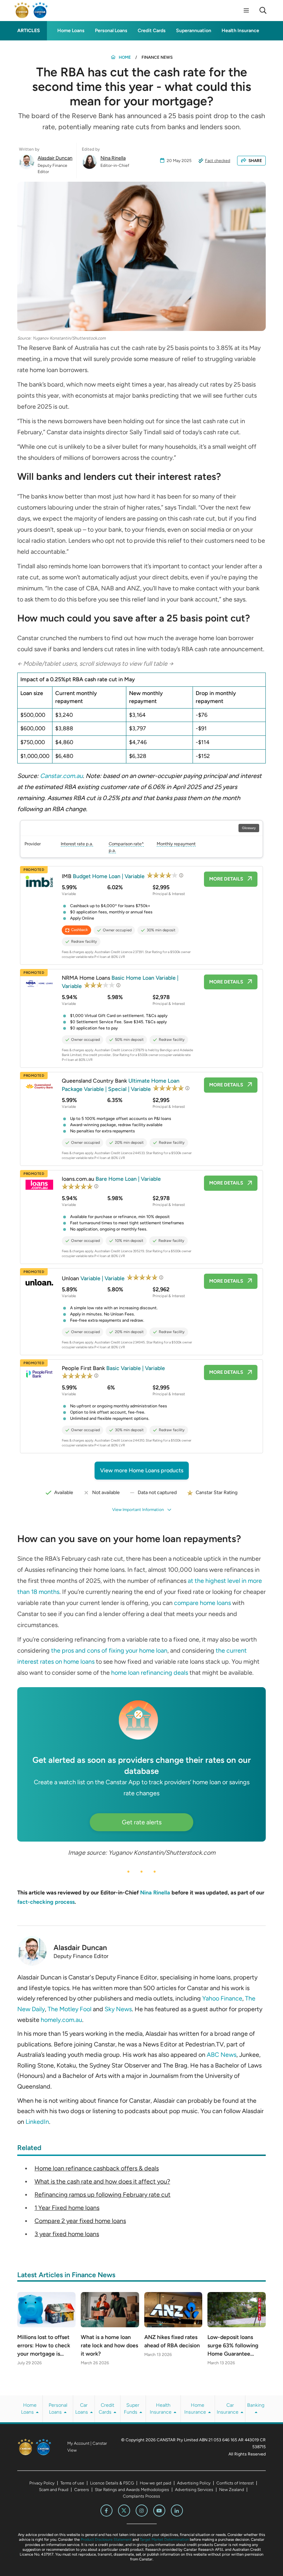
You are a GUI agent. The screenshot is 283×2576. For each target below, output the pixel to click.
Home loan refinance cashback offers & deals (97, 2168)
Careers (82, 2490)
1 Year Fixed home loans (67, 2208)
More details (226, 879)
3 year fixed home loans (67, 2234)
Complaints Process (141, 2496)
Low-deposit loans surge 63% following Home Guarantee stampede (233, 2346)
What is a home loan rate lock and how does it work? (109, 2345)
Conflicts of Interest (235, 2483)
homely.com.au (61, 2020)
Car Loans (82, 2409)
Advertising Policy (194, 2483)
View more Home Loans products (142, 1470)
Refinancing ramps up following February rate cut (103, 2195)
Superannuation (194, 31)
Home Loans (71, 31)
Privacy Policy (42, 2483)
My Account (78, 2443)
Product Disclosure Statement (106, 2540)
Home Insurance (196, 2409)
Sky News (118, 2009)
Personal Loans (111, 31)
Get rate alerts (142, 1822)
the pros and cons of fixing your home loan (109, 1651)
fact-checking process (46, 1902)
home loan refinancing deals (150, 1673)
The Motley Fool (70, 2009)
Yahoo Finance (222, 1998)
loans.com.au (111, 1179)
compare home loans (202, 1603)
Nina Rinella (113, 158)
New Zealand (232, 2490)
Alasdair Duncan (55, 158)
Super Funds (132, 2409)
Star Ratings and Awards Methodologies (132, 2490)
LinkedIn (37, 2122)
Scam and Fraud (54, 2490)
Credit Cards (152, 31)
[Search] (263, 10)
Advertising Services (194, 2490)
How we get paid (155, 2483)
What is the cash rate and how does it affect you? (102, 2181)
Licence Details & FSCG (112, 2483)
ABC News (222, 2055)
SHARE (255, 161)
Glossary (249, 828)
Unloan (94, 1278)
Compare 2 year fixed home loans (80, 2221)
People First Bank (113, 1368)
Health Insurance (240, 31)
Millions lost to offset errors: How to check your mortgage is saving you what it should (44, 2346)
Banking (256, 2405)
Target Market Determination (164, 2540)
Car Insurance (228, 2409)
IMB (104, 876)
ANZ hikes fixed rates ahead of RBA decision (172, 2341)
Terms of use (72, 2483)
